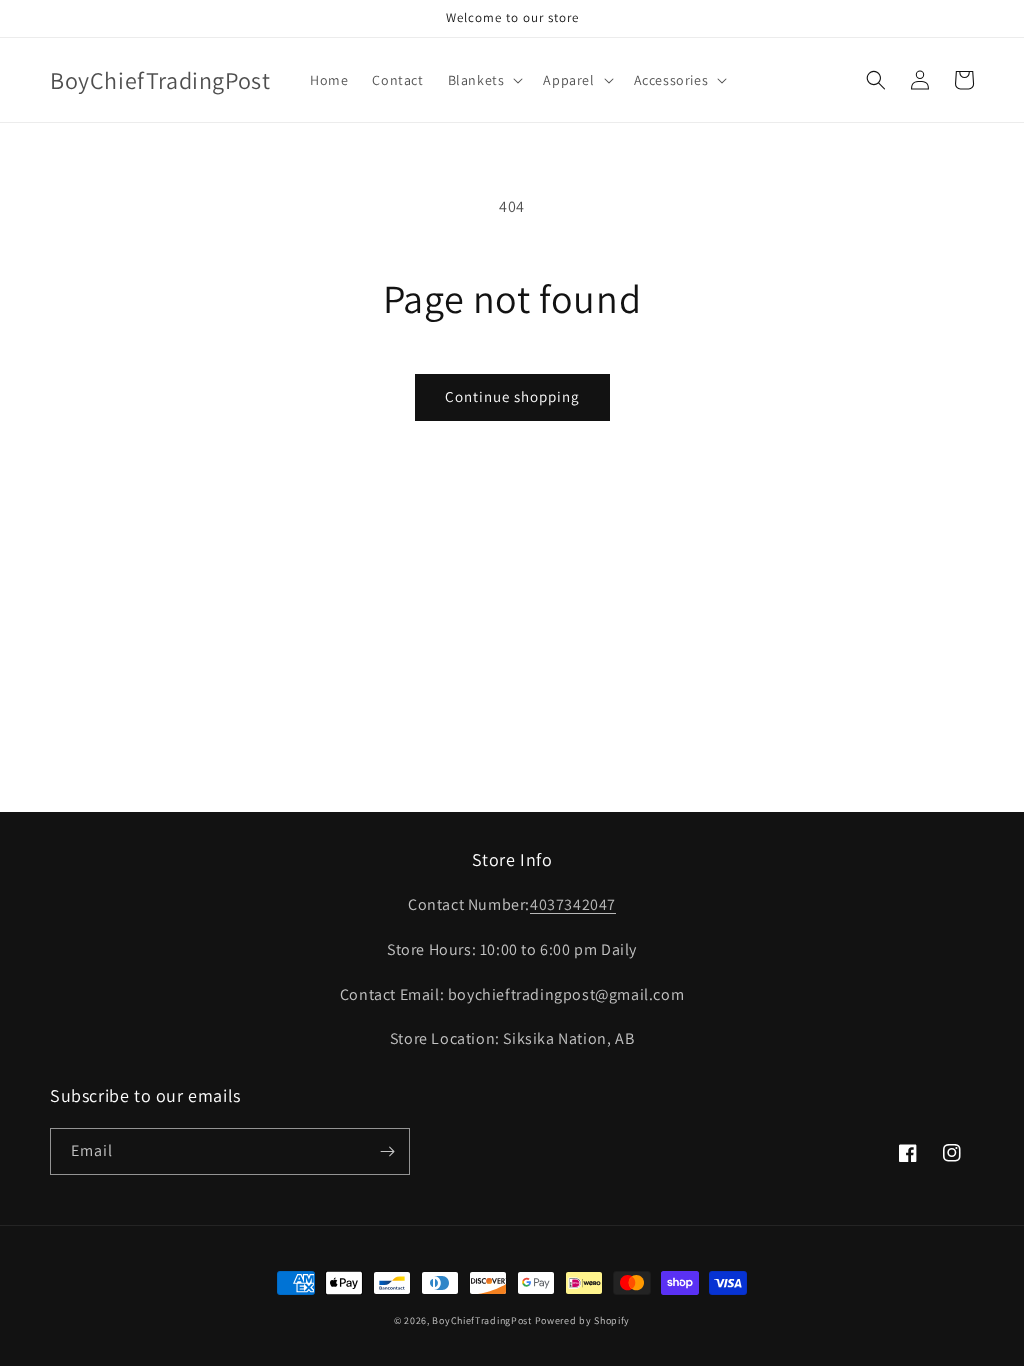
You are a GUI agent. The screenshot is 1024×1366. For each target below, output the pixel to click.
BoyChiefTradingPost (481, 1320)
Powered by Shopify (583, 1320)
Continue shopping (512, 396)
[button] (484, 80)
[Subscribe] (387, 1151)
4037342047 (573, 904)
